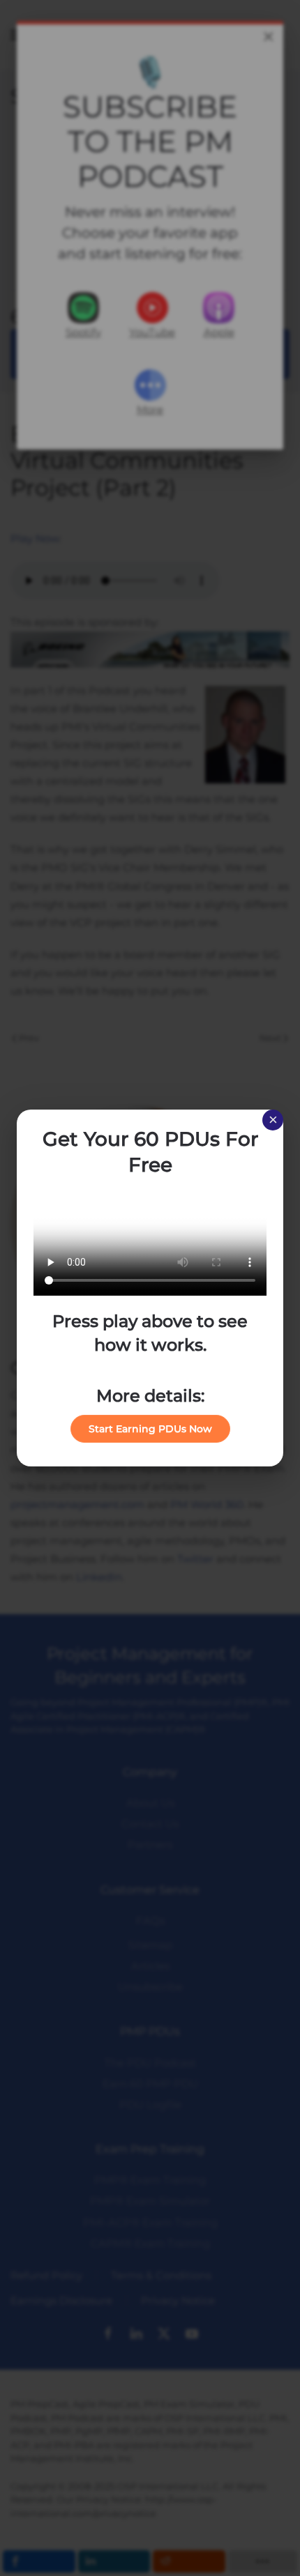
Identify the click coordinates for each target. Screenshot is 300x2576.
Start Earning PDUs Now (150, 1429)
